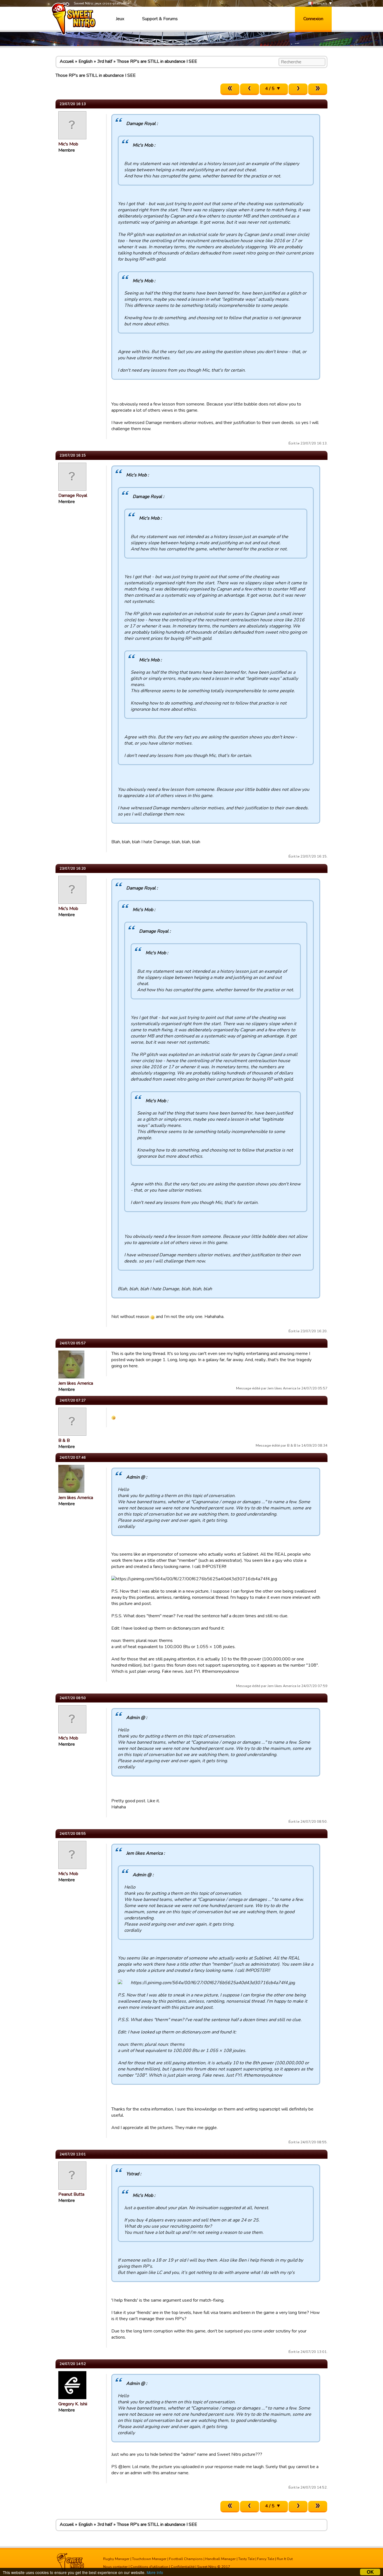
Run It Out (285, 2559)
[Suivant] (298, 89)
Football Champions (186, 2559)
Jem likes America (76, 1383)
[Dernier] (318, 89)
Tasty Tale (246, 2559)
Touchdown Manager (149, 2559)
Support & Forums (160, 19)
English (86, 61)
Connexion (313, 19)
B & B (64, 1440)
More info (155, 2572)
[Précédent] (250, 89)
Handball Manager (221, 2559)
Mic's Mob (68, 144)
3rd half (105, 61)
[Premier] (230, 89)
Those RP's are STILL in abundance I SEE (157, 61)
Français (320, 3)
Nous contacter (116, 2567)
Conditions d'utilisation (149, 2567)
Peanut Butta (71, 2194)
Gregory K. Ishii (73, 2404)
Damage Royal (73, 495)
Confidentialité (183, 2567)
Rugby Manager (116, 2559)
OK (370, 2572)
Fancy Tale (266, 2559)
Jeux (120, 19)
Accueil (67, 61)
